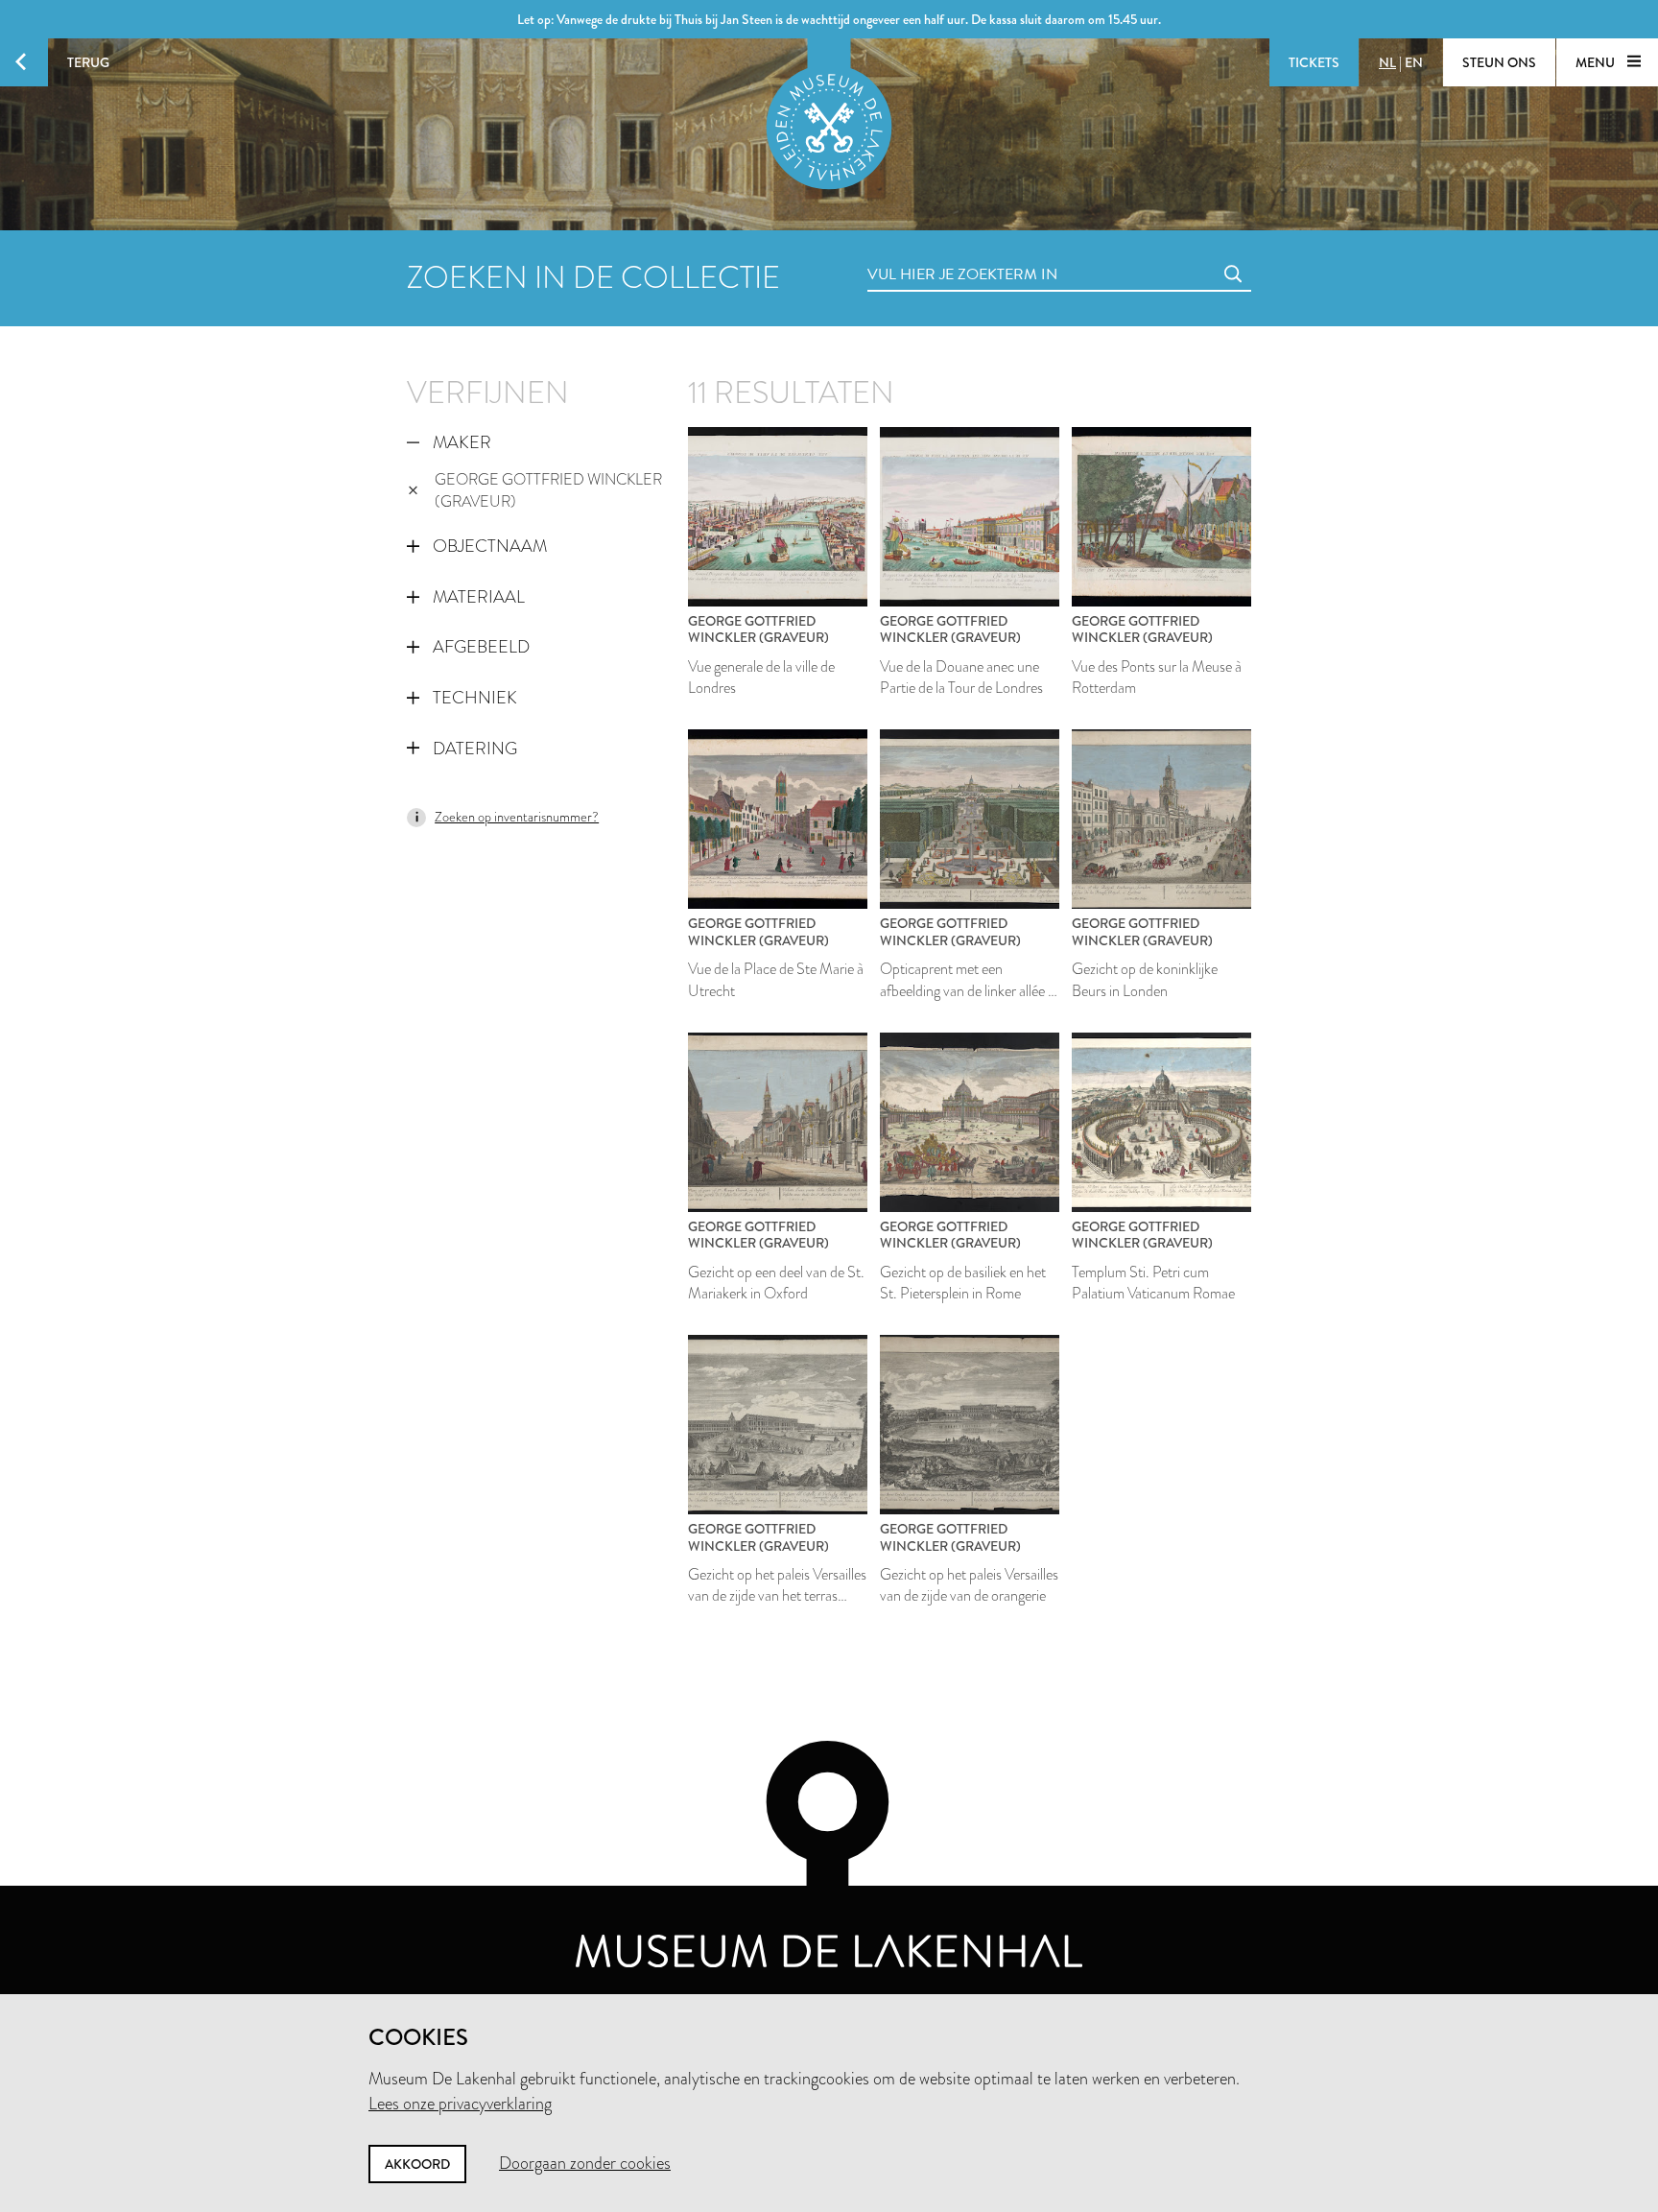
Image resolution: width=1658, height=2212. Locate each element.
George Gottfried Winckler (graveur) (548, 490)
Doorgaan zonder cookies (585, 2163)
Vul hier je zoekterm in (927, 253)
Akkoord (417, 2164)
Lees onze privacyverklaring (460, 2104)
